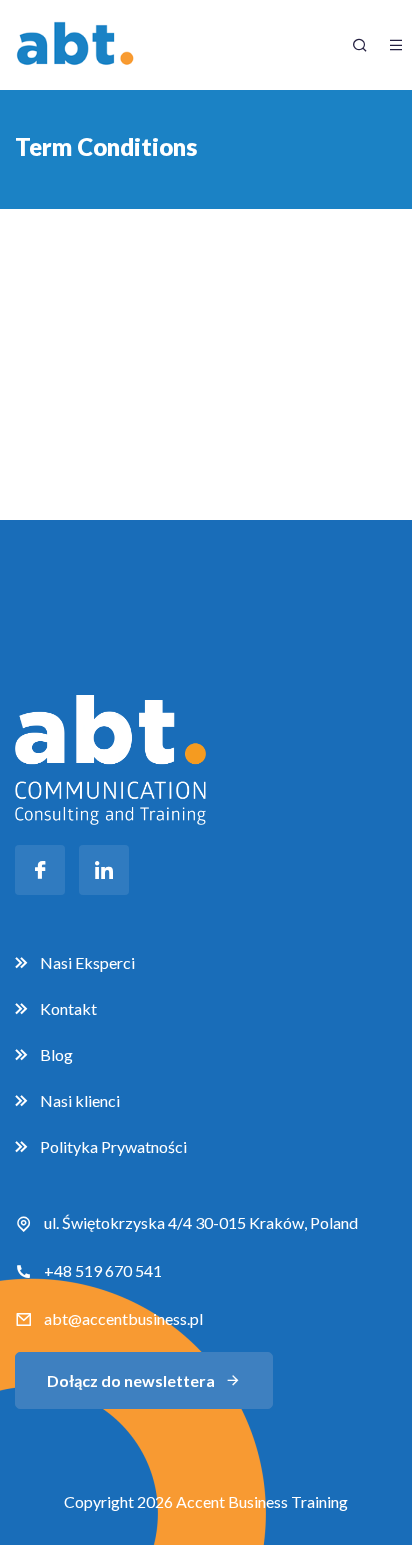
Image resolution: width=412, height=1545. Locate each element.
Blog (56, 1054)
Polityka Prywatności (113, 1146)
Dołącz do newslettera (131, 1380)
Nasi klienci (80, 1100)
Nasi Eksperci (87, 962)
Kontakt (68, 1008)
